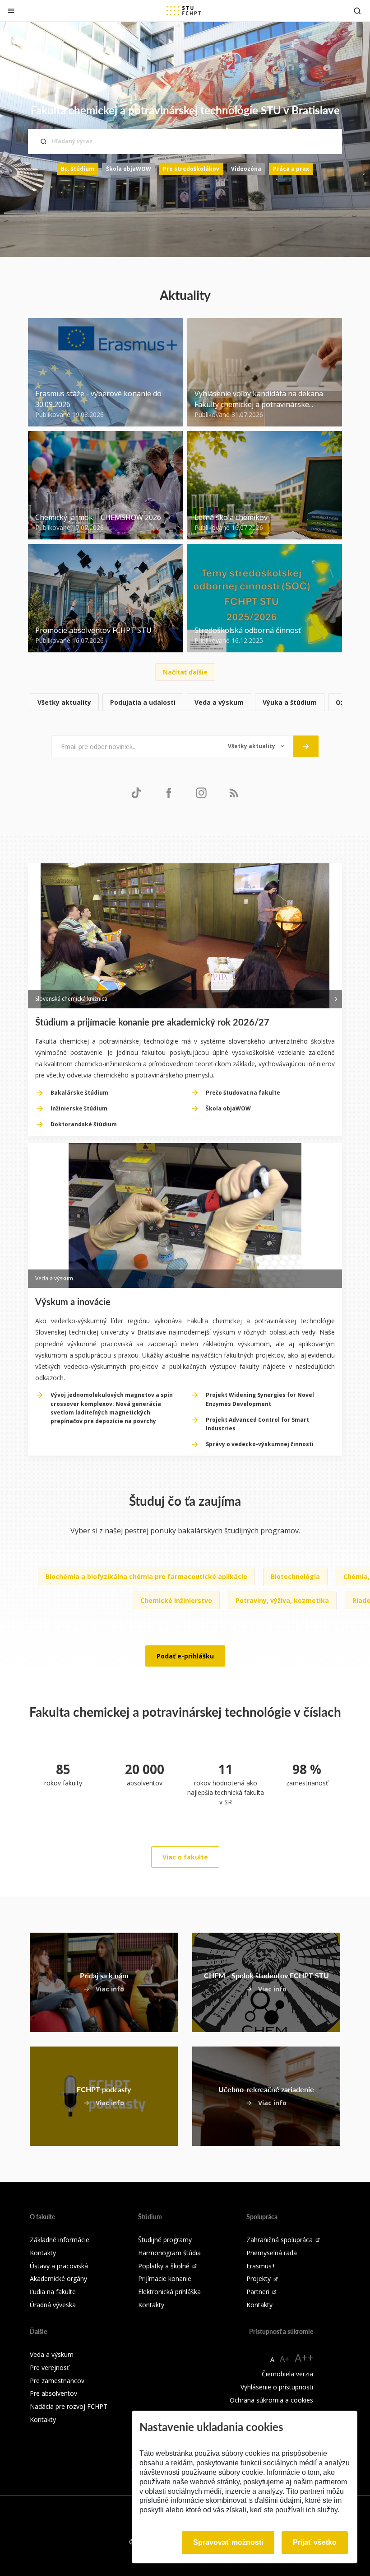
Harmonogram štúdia (169, 2253)
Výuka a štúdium (290, 702)
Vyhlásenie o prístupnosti (277, 2387)
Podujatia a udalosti (143, 702)
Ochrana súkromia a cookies (271, 2400)
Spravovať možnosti (228, 2542)
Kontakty (43, 2253)
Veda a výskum (219, 702)
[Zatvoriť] (11, 11)
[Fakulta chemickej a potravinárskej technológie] (184, 10)
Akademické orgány (58, 2279)
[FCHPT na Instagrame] (201, 792)
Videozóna (246, 169)
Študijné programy (165, 2240)
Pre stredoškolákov (191, 169)
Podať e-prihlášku (185, 1656)
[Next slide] (336, 998)
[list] (185, 703)
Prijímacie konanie (165, 2279)
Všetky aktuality (64, 702)
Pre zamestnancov (57, 2381)
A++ (304, 2358)
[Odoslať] (306, 746)
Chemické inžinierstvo (176, 1600)
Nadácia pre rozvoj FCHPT (69, 2406)
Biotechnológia (295, 1576)
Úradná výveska (53, 2305)
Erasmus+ (261, 2266)
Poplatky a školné (164, 2266)
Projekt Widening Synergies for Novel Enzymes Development (260, 1399)
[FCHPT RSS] (234, 792)
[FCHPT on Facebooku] (169, 792)
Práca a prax (291, 169)
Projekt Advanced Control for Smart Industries (257, 1424)
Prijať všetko (315, 2542)
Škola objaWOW (129, 169)
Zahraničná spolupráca (280, 2240)
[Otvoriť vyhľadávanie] (357, 11)
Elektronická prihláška (169, 2292)
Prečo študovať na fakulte (243, 1093)
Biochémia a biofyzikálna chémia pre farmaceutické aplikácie (146, 1576)
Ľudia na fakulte (53, 2292)
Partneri (258, 2292)
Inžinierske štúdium (79, 1108)
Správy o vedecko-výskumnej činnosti (260, 1444)
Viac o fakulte (185, 1857)
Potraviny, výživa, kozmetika (282, 1600)
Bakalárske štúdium (79, 1093)
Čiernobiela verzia (287, 2374)
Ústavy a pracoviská (59, 2266)
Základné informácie (60, 2240)
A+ (284, 2359)
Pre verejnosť (49, 2368)
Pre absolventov (53, 2393)
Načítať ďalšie (185, 672)
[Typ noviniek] (256, 746)
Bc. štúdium (78, 169)
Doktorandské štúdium (84, 1124)
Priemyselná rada (272, 2253)
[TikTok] (136, 792)
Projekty (259, 2279)
